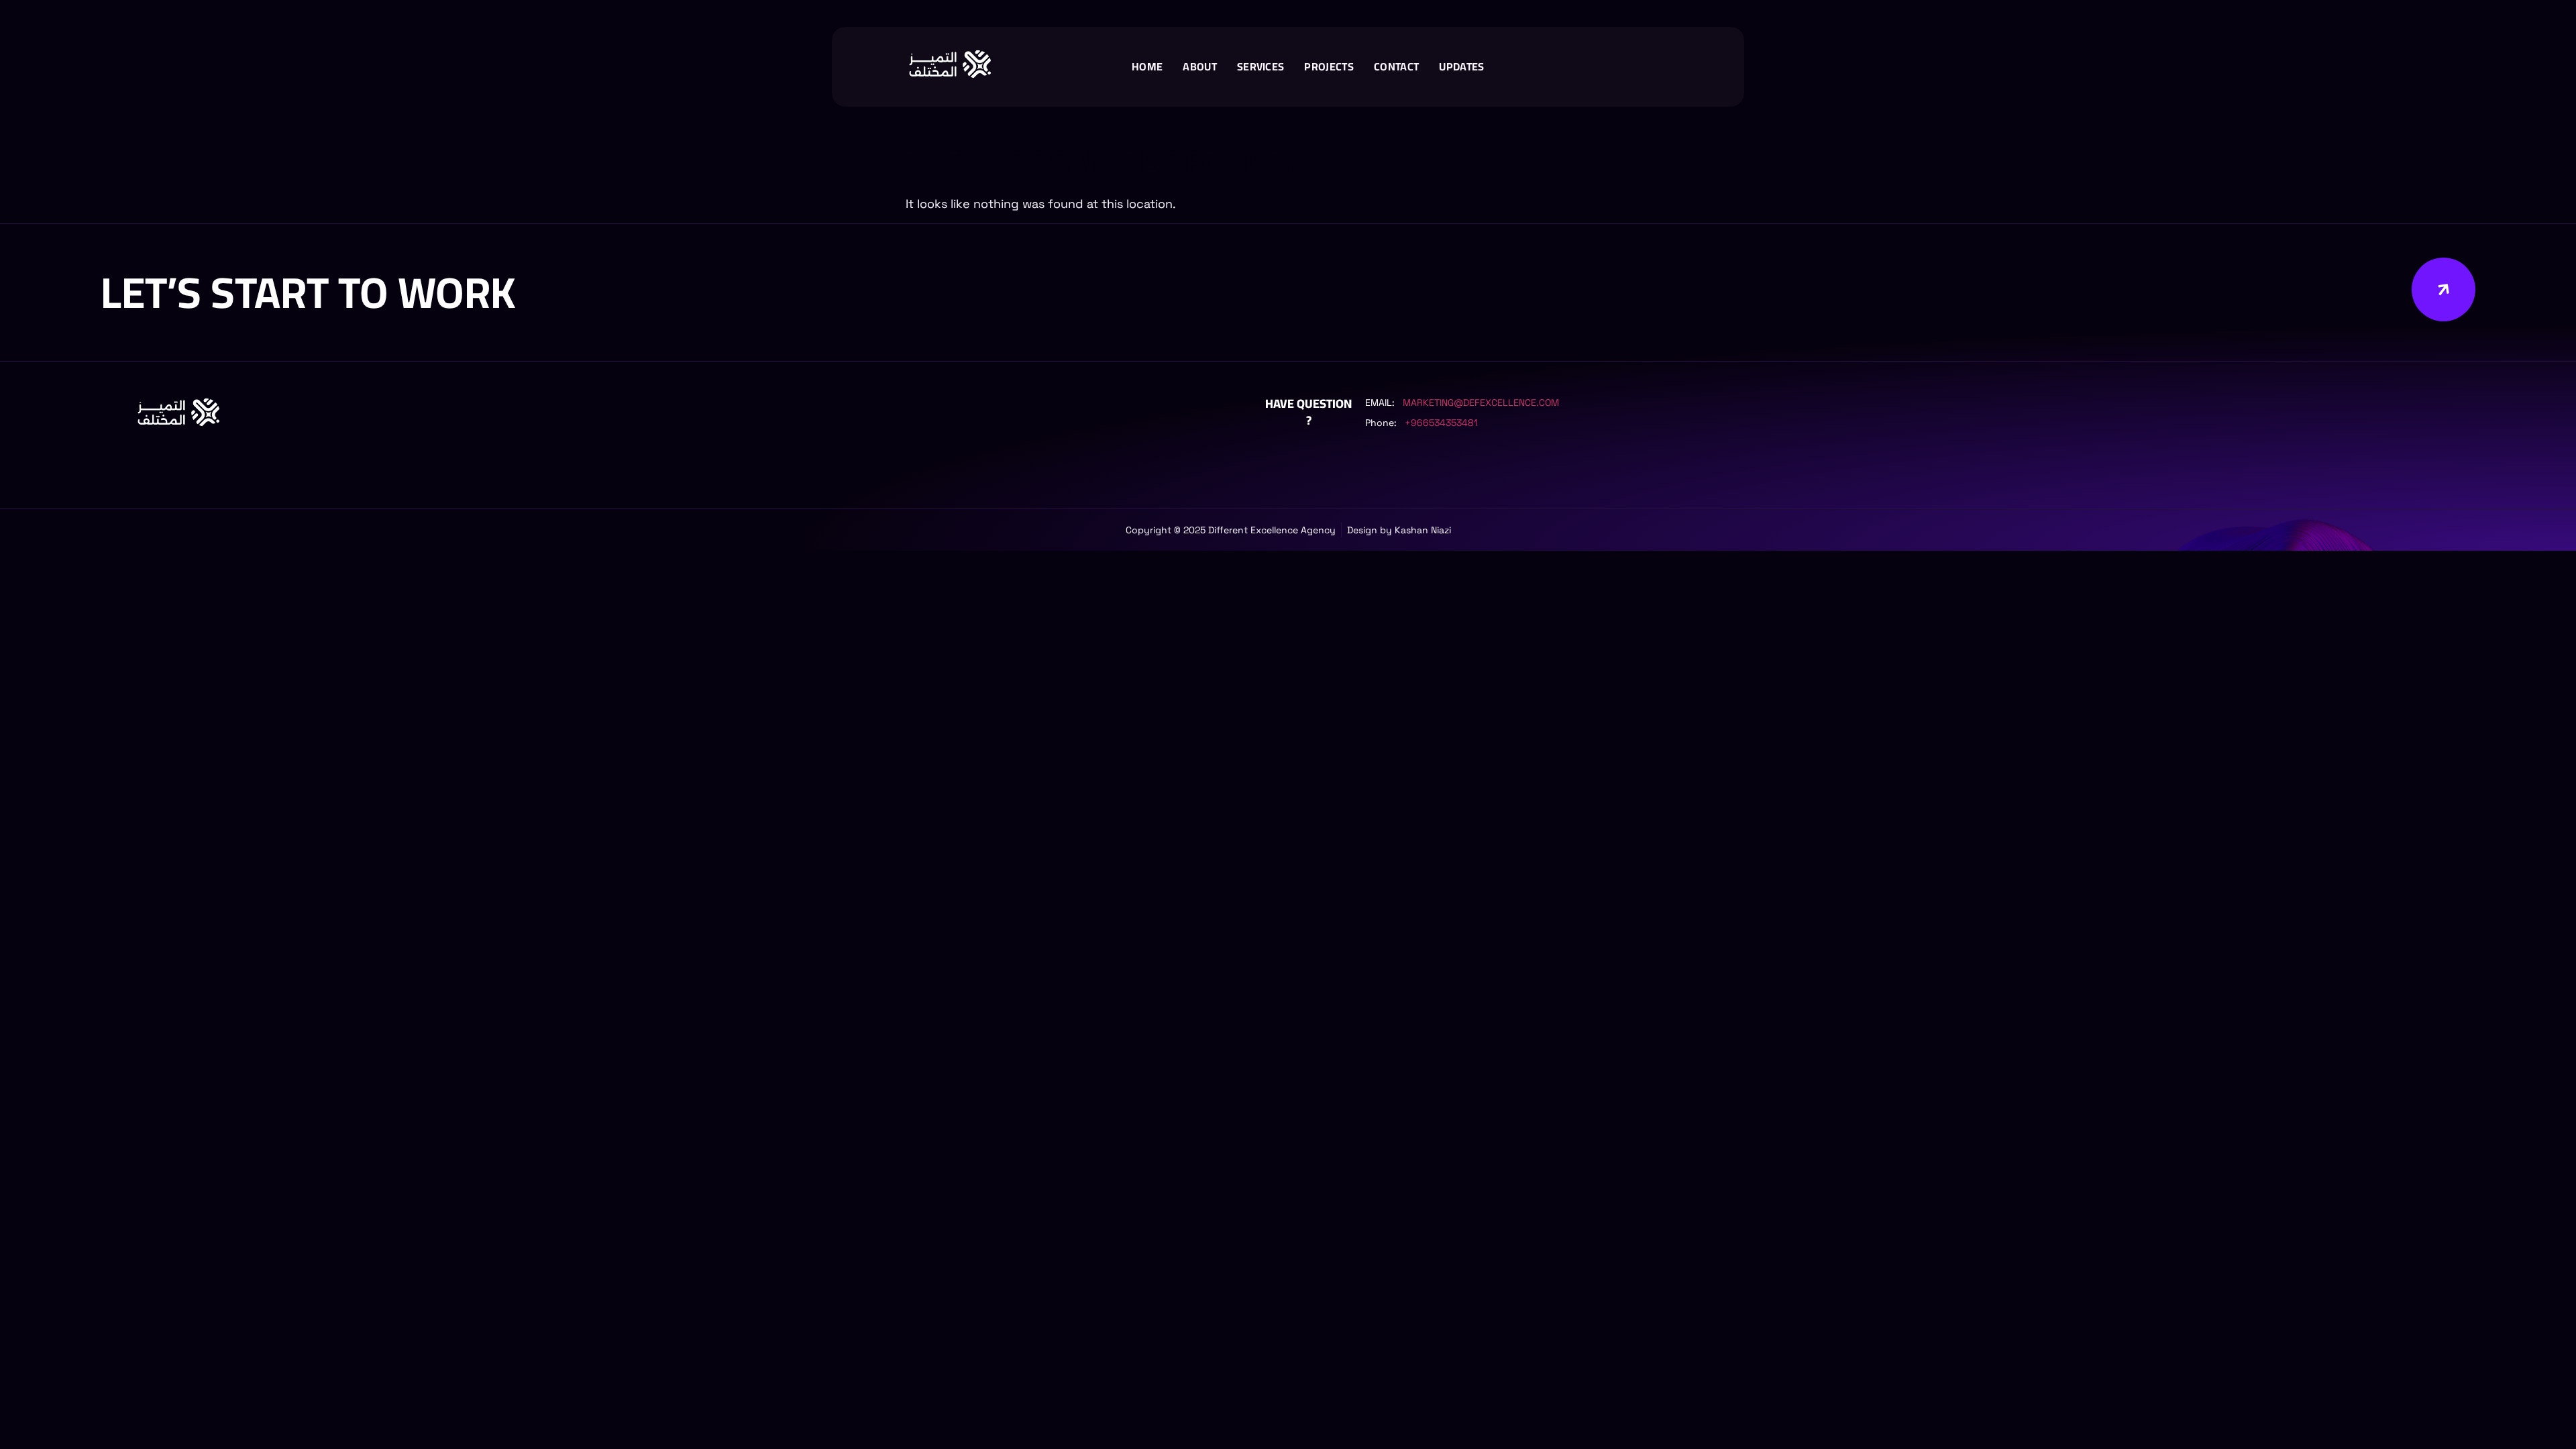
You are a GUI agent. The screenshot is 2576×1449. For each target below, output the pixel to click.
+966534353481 (1441, 423)
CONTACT (1396, 66)
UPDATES (1461, 66)
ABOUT (1200, 66)
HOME (1147, 66)
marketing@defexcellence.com (1481, 402)
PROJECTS (1329, 66)
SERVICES (1261, 66)
